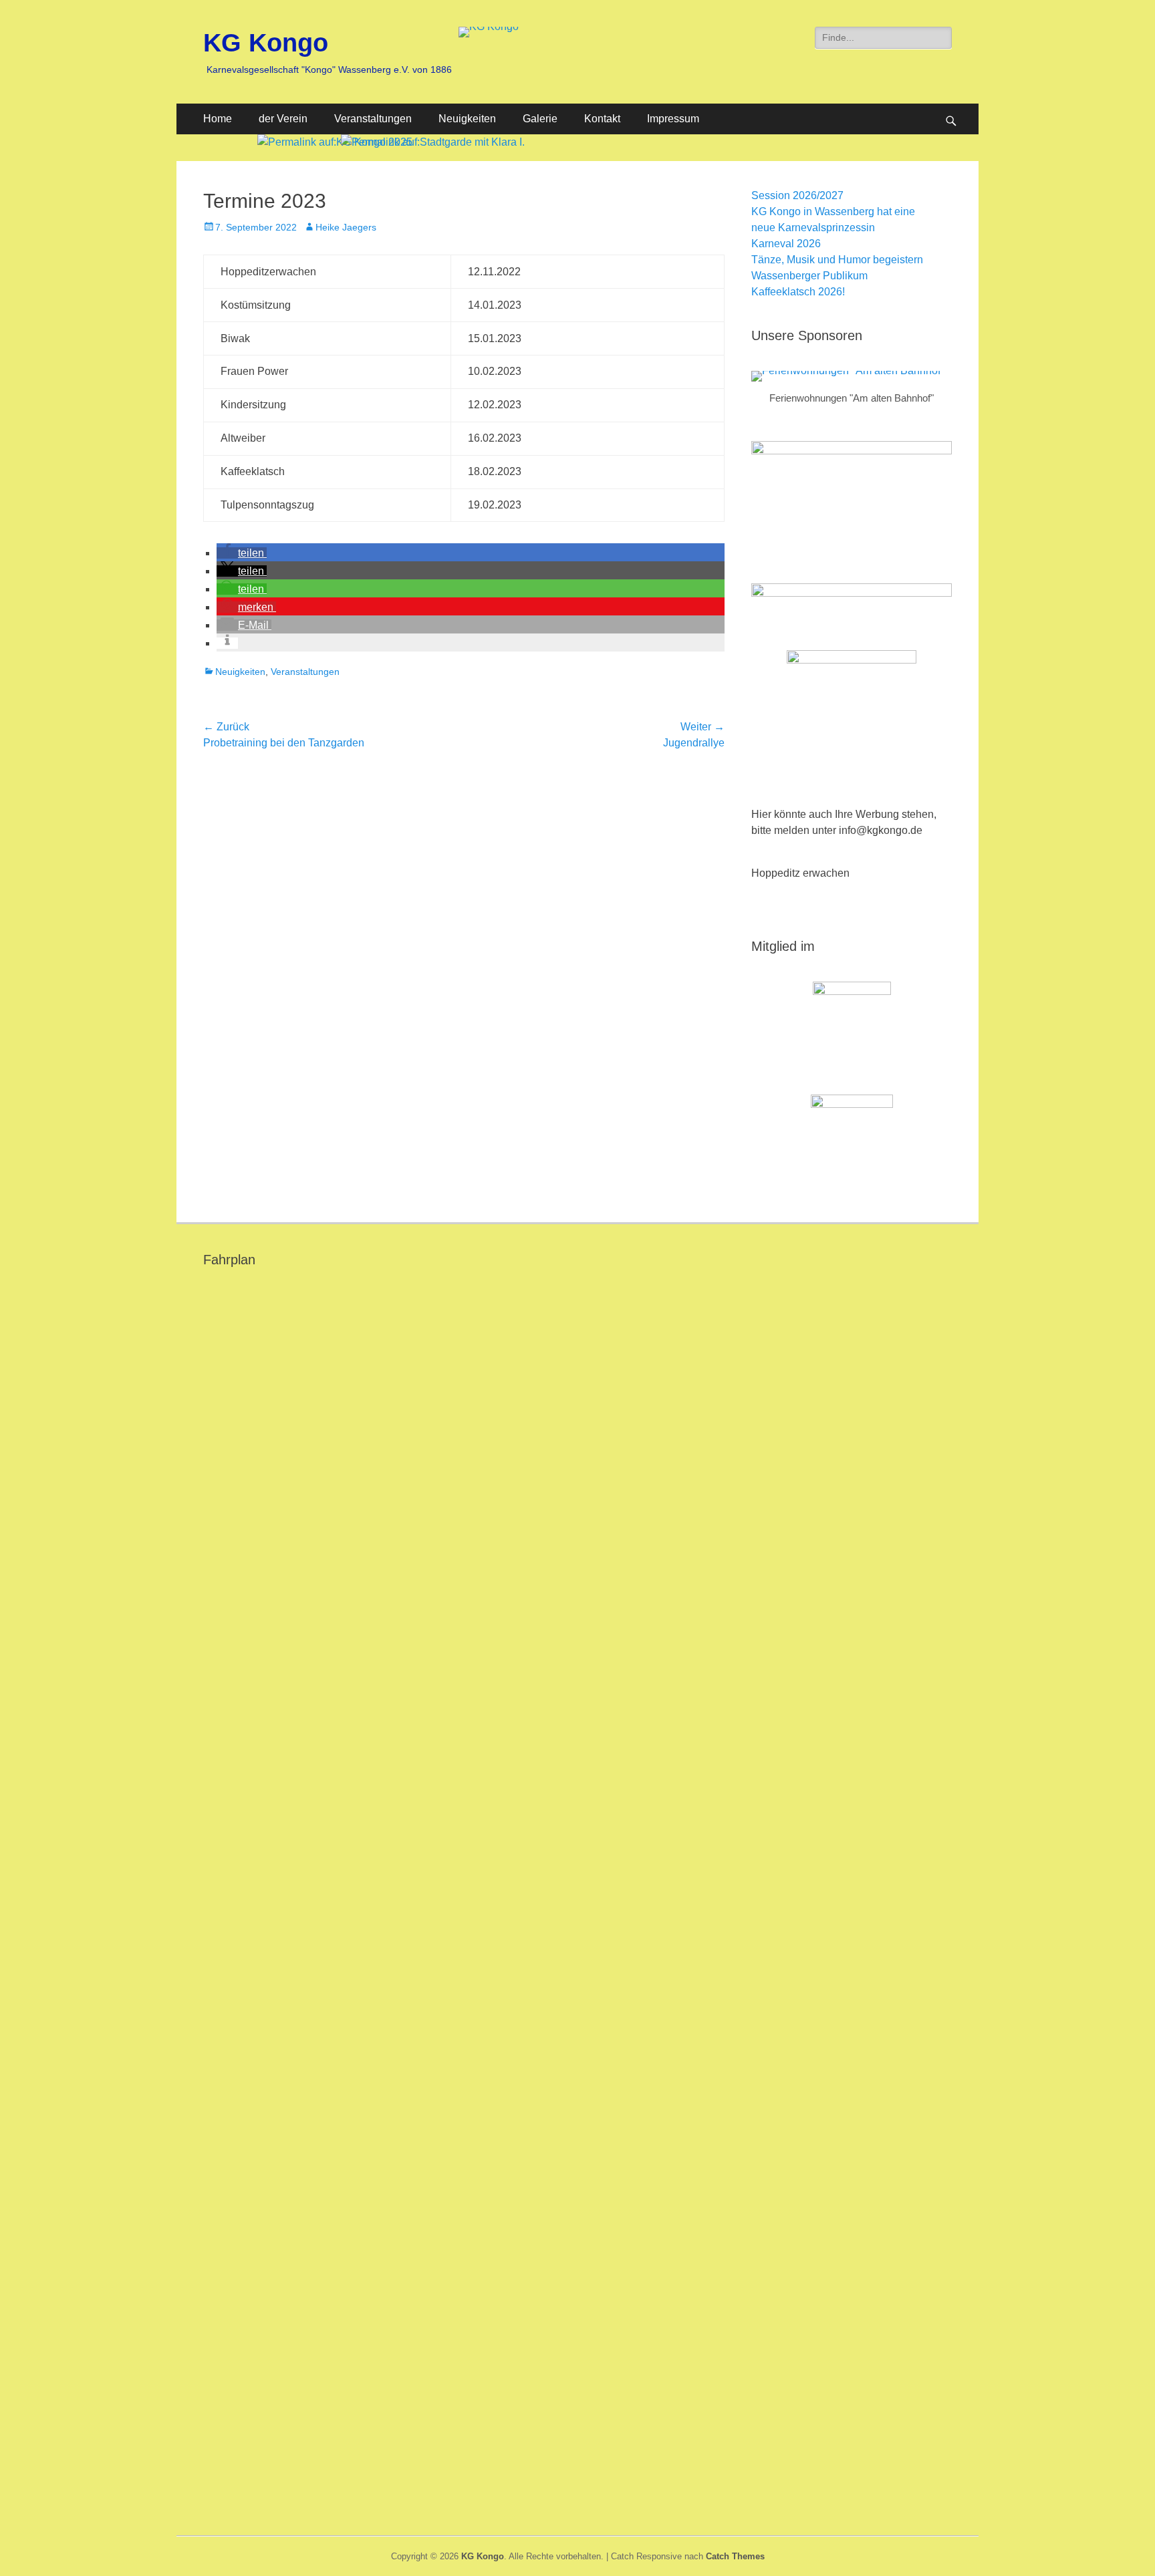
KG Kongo (266, 43)
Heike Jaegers (346, 227)
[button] (242, 553)
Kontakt (602, 119)
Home (218, 119)
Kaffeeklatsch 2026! (798, 292)
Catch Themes (735, 2556)
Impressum (673, 119)
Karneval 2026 (786, 244)
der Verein (283, 119)
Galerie (540, 119)
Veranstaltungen (373, 119)
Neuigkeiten (467, 119)
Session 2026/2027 (797, 195)
